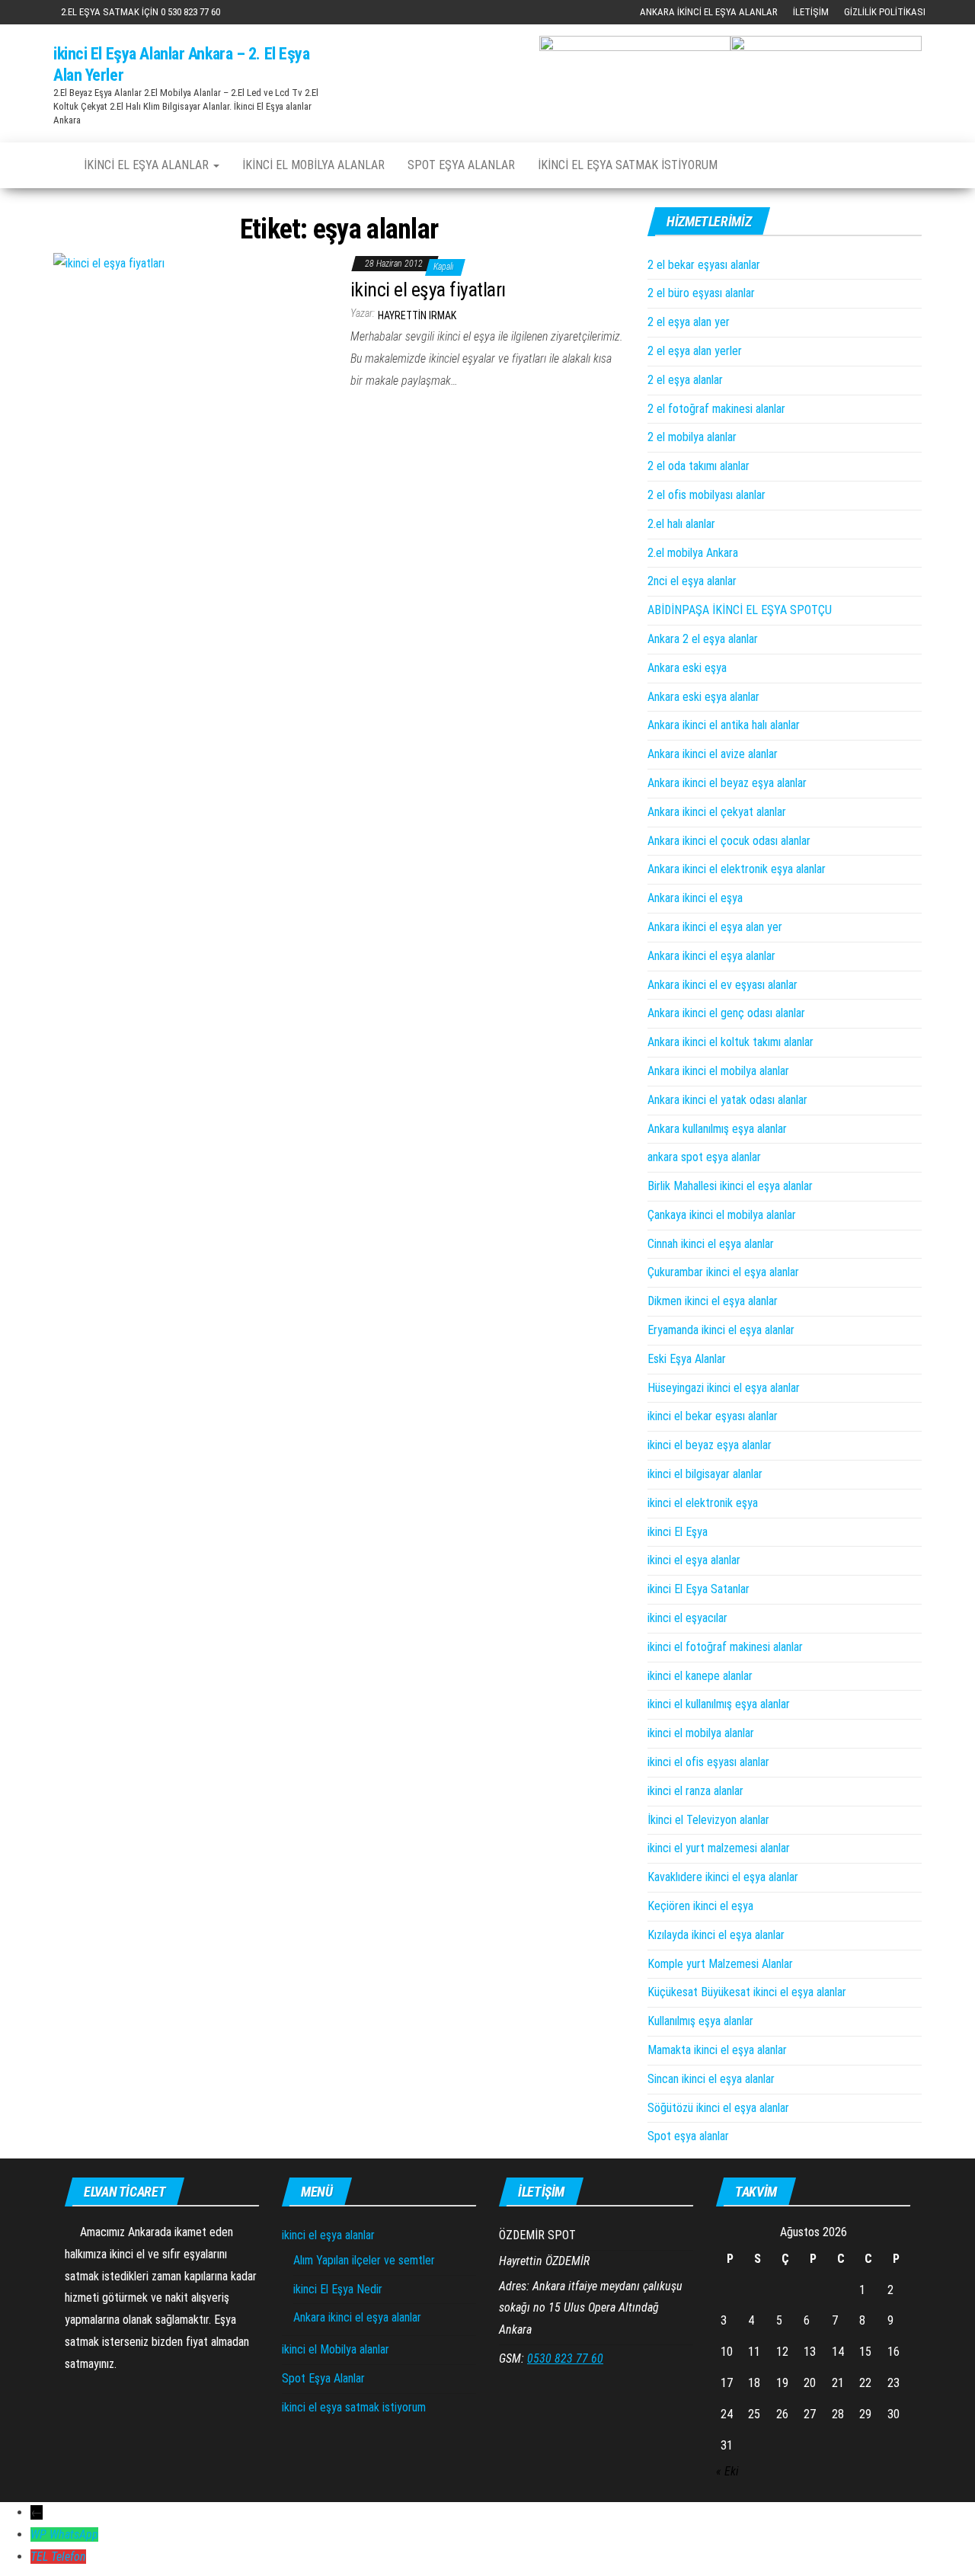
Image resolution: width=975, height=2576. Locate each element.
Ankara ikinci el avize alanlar (713, 754)
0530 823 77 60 (565, 2358)
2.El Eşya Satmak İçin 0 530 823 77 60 (141, 12)
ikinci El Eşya (678, 1532)
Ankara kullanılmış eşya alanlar (717, 1129)
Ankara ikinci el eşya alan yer (715, 927)
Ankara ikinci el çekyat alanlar (717, 812)
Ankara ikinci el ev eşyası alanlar (722, 985)
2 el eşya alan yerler (695, 351)
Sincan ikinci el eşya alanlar (711, 2079)
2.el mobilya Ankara (693, 553)
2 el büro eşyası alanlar (701, 293)
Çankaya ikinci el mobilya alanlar (722, 1215)
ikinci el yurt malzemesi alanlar (719, 1848)
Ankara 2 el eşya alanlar (703, 639)
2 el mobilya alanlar (692, 437)
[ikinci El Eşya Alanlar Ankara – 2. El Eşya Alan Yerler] (57, 158)
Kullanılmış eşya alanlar (700, 2021)
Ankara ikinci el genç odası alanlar (726, 1013)
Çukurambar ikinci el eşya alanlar (723, 1272)
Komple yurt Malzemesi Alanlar (720, 1964)
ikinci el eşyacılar (687, 1618)
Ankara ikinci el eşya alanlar (709, 12)
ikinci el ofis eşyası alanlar (708, 1762)
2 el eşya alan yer (689, 322)
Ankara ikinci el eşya (695, 898)
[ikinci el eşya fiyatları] (109, 262)
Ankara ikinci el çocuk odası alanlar (729, 841)
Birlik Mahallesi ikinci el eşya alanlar (730, 1186)
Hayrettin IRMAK (417, 315)
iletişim (811, 12)
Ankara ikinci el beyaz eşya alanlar (727, 783)
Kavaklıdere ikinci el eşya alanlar (723, 1877)
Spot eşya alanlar (688, 2136)
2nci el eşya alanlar (692, 581)
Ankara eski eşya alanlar (703, 697)
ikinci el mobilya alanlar (701, 1733)
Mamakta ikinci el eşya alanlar (717, 2050)
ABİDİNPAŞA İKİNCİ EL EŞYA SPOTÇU (740, 610)
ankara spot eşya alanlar (704, 1157)
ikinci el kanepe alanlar (700, 1676)
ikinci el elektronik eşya (703, 1503)
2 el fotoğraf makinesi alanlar (716, 409)
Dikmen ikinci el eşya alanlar (713, 1301)
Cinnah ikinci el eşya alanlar (711, 1244)
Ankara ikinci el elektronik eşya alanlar (737, 869)
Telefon (69, 2557)
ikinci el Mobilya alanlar (313, 165)
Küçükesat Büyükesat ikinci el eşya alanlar (747, 1992)
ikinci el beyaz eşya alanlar (710, 1445)
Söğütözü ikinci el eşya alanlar (718, 2108)
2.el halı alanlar (681, 524)
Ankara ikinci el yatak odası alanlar (727, 1100)
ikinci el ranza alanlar (695, 1791)
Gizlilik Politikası (885, 12)
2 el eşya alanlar (685, 380)
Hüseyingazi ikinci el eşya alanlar (724, 1388)
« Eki (727, 2471)
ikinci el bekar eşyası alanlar (713, 1416)
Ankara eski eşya (687, 668)
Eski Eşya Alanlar (687, 1359)
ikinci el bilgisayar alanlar (705, 1474)
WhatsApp (74, 2534)
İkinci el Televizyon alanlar (708, 1820)
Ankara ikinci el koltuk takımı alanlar (730, 1042)
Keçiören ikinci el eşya (700, 1906)
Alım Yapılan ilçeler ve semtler (364, 2260)
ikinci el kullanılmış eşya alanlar (719, 1704)
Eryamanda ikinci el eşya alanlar (721, 1330)
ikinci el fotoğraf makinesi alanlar (725, 1647)
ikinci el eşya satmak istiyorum (628, 165)
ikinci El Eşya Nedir (338, 2289)
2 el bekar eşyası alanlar (704, 265)
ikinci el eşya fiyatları (428, 290)
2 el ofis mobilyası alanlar (706, 495)
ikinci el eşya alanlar (148, 165)
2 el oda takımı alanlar (698, 466)
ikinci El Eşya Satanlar (698, 1589)
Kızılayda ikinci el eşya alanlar (716, 1935)
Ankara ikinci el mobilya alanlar (718, 1071)
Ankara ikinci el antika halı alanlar (724, 725)
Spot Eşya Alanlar (461, 165)
